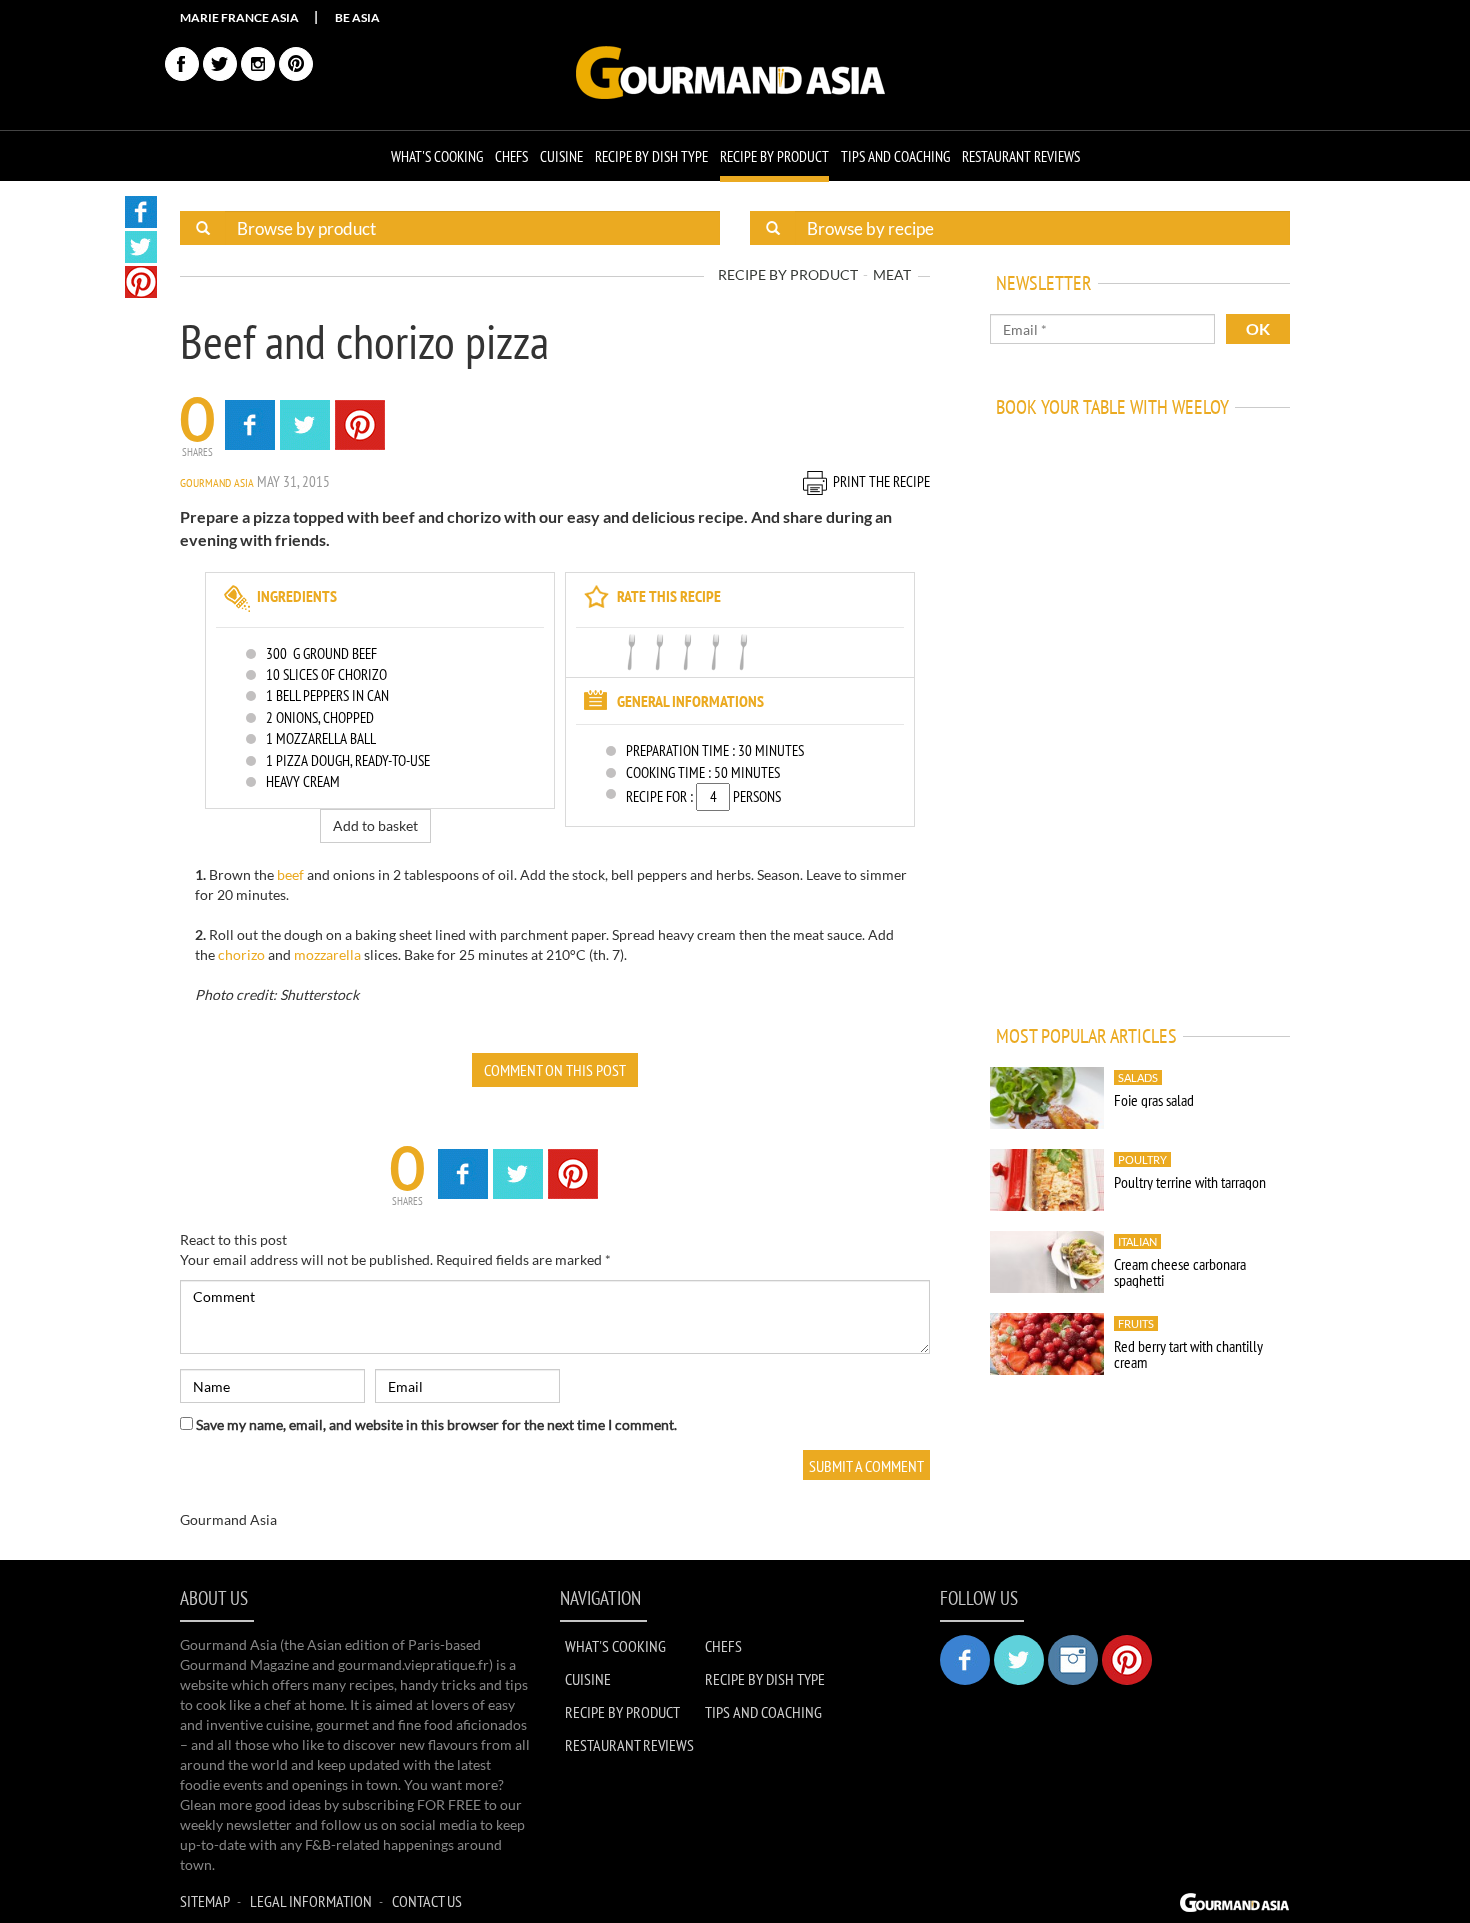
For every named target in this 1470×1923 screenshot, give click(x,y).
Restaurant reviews (1021, 156)
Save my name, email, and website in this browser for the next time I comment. (436, 1424)
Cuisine (561, 156)
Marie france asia (239, 18)
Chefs (511, 156)
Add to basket (375, 825)
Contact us (427, 1901)
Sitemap (205, 1901)
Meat (892, 274)
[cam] (258, 64)
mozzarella (327, 954)
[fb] (182, 64)
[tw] (220, 64)
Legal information (311, 1901)
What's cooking (437, 156)
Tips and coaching (895, 156)
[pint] (296, 64)
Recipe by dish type (651, 156)
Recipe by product (774, 156)
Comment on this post (555, 1070)
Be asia (357, 18)
